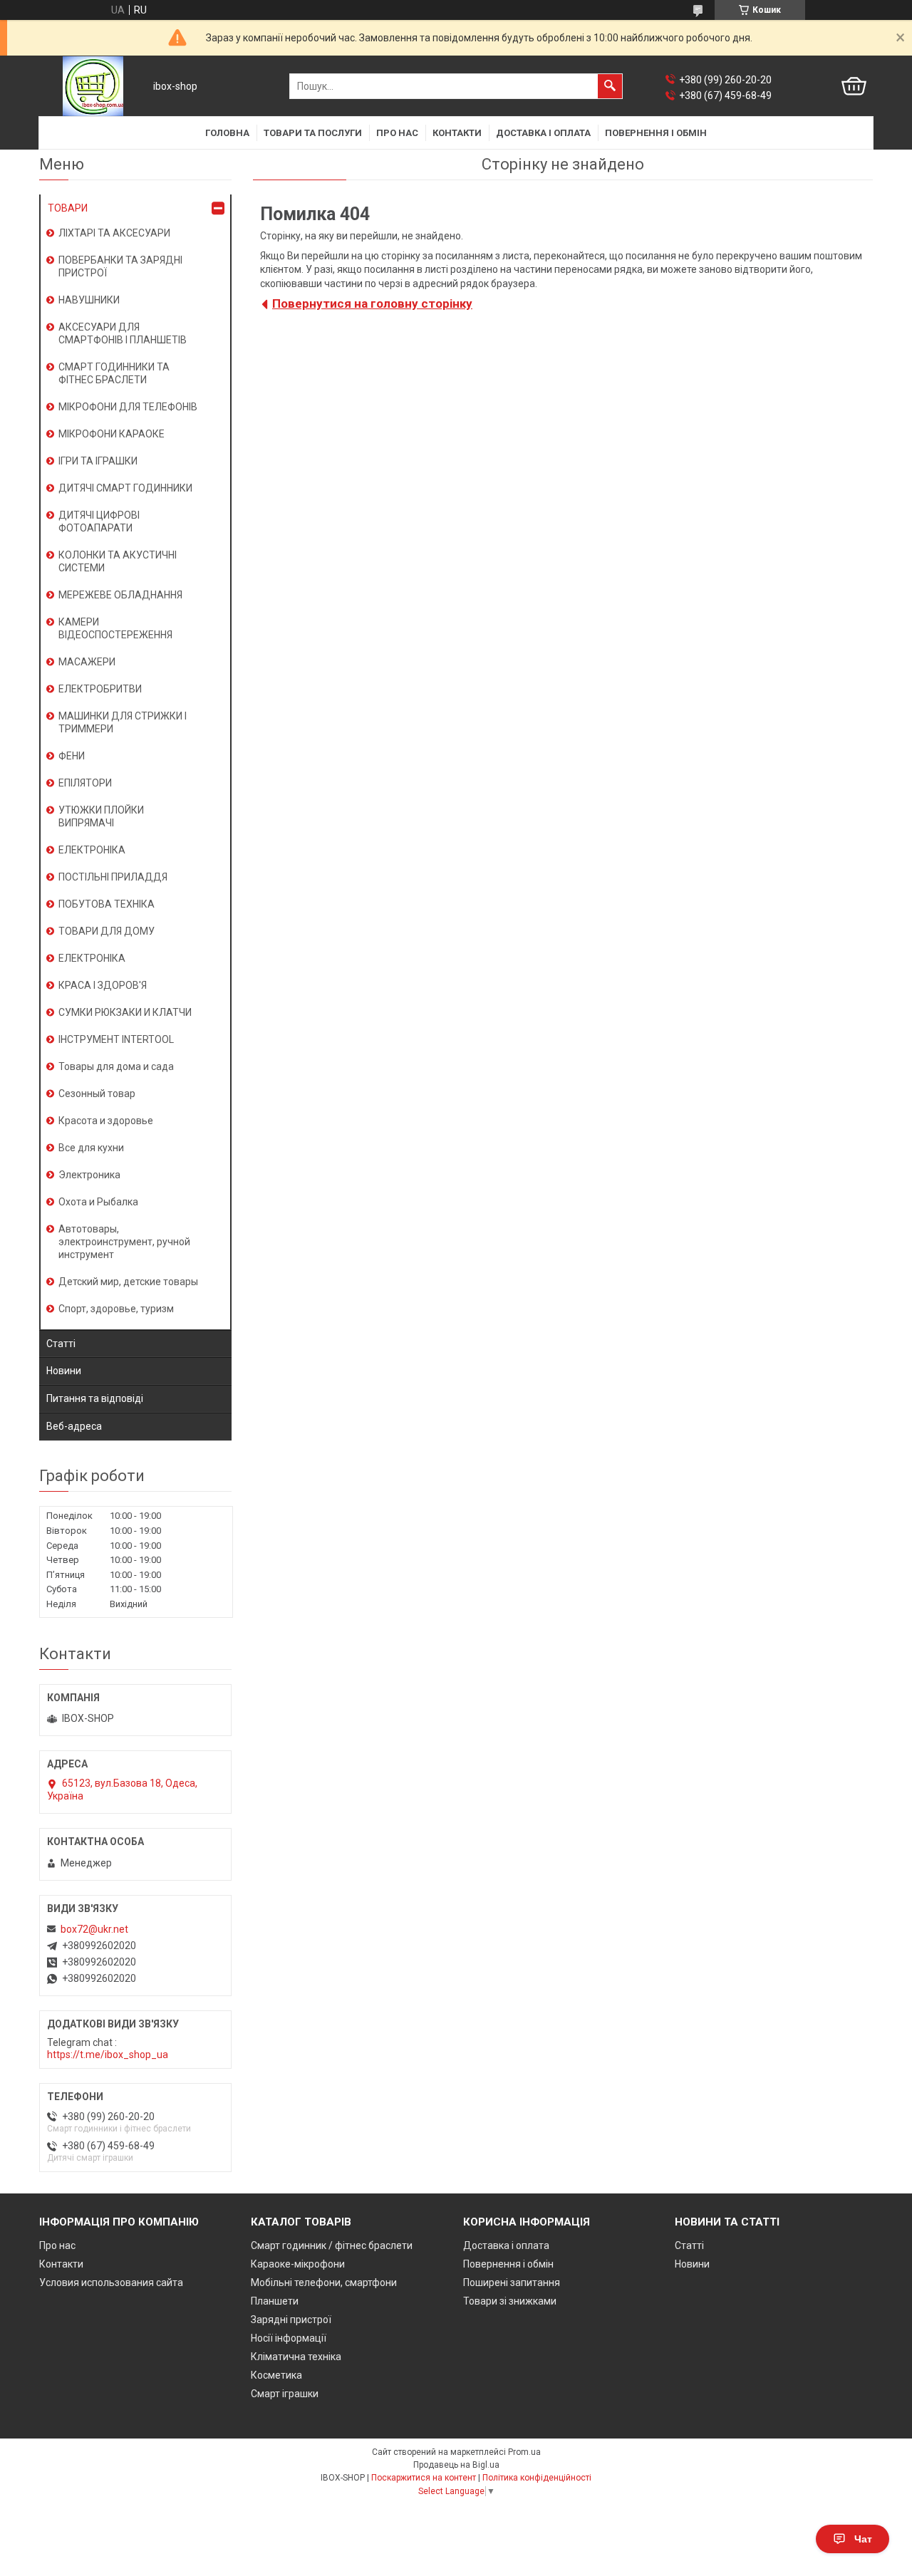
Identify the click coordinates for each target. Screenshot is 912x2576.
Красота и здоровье (106, 1121)
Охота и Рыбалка (98, 1202)
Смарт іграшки (285, 2394)
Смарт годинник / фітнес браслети (332, 2245)
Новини (64, 1371)
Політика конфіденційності (537, 2478)
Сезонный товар (97, 1094)
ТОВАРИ (68, 208)
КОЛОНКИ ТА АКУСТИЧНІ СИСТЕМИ (118, 561)
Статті (61, 1344)
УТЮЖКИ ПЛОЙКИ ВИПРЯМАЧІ (101, 816)
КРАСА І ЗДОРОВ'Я (103, 985)
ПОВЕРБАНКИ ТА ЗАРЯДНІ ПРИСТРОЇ (120, 266)
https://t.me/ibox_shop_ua (108, 2055)
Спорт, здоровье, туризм (116, 1309)
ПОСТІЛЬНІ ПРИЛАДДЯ (113, 877)
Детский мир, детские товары (128, 1282)
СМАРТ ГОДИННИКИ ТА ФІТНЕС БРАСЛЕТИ (114, 373)
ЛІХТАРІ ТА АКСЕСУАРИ (114, 233)
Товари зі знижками (510, 2301)
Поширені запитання (512, 2282)
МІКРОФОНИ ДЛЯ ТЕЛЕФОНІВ (128, 407)
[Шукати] (610, 86)
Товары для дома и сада (116, 1066)
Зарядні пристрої (291, 2320)
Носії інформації (289, 2338)
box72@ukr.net (94, 1929)
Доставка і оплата (543, 133)
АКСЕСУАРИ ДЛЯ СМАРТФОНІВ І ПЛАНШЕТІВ (123, 333)
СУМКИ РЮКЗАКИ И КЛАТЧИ (125, 1012)
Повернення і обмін (656, 133)
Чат (863, 2539)
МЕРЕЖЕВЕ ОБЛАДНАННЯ (120, 595)
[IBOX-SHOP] (93, 86)
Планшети (275, 2301)
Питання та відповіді (95, 1398)
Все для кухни (91, 1148)
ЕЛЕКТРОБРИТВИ (100, 689)
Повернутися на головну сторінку (372, 303)
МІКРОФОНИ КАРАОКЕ (112, 434)
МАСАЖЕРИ (87, 662)
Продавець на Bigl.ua (456, 2465)
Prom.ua (524, 2452)
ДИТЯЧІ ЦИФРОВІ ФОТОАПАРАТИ (99, 521)
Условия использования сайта (111, 2282)
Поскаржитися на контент (424, 2478)
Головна (227, 133)
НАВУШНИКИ (89, 300)
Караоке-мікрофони (298, 2264)
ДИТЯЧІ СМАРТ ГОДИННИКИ (125, 488)
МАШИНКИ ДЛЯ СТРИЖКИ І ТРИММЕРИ (123, 722)
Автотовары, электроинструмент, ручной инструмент (124, 1242)
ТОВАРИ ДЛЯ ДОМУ (107, 931)
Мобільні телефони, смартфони (324, 2282)
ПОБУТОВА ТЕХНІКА (107, 904)
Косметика (276, 2375)
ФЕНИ (72, 756)
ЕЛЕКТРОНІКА (92, 850)
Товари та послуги (313, 133)
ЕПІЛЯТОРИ (85, 783)
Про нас (397, 133)
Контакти (457, 133)
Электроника (89, 1175)
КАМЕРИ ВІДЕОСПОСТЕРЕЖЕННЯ (115, 628)
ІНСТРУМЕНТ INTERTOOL (116, 1039)
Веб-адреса (74, 1426)
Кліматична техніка (296, 2357)
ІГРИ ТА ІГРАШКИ (98, 461)
